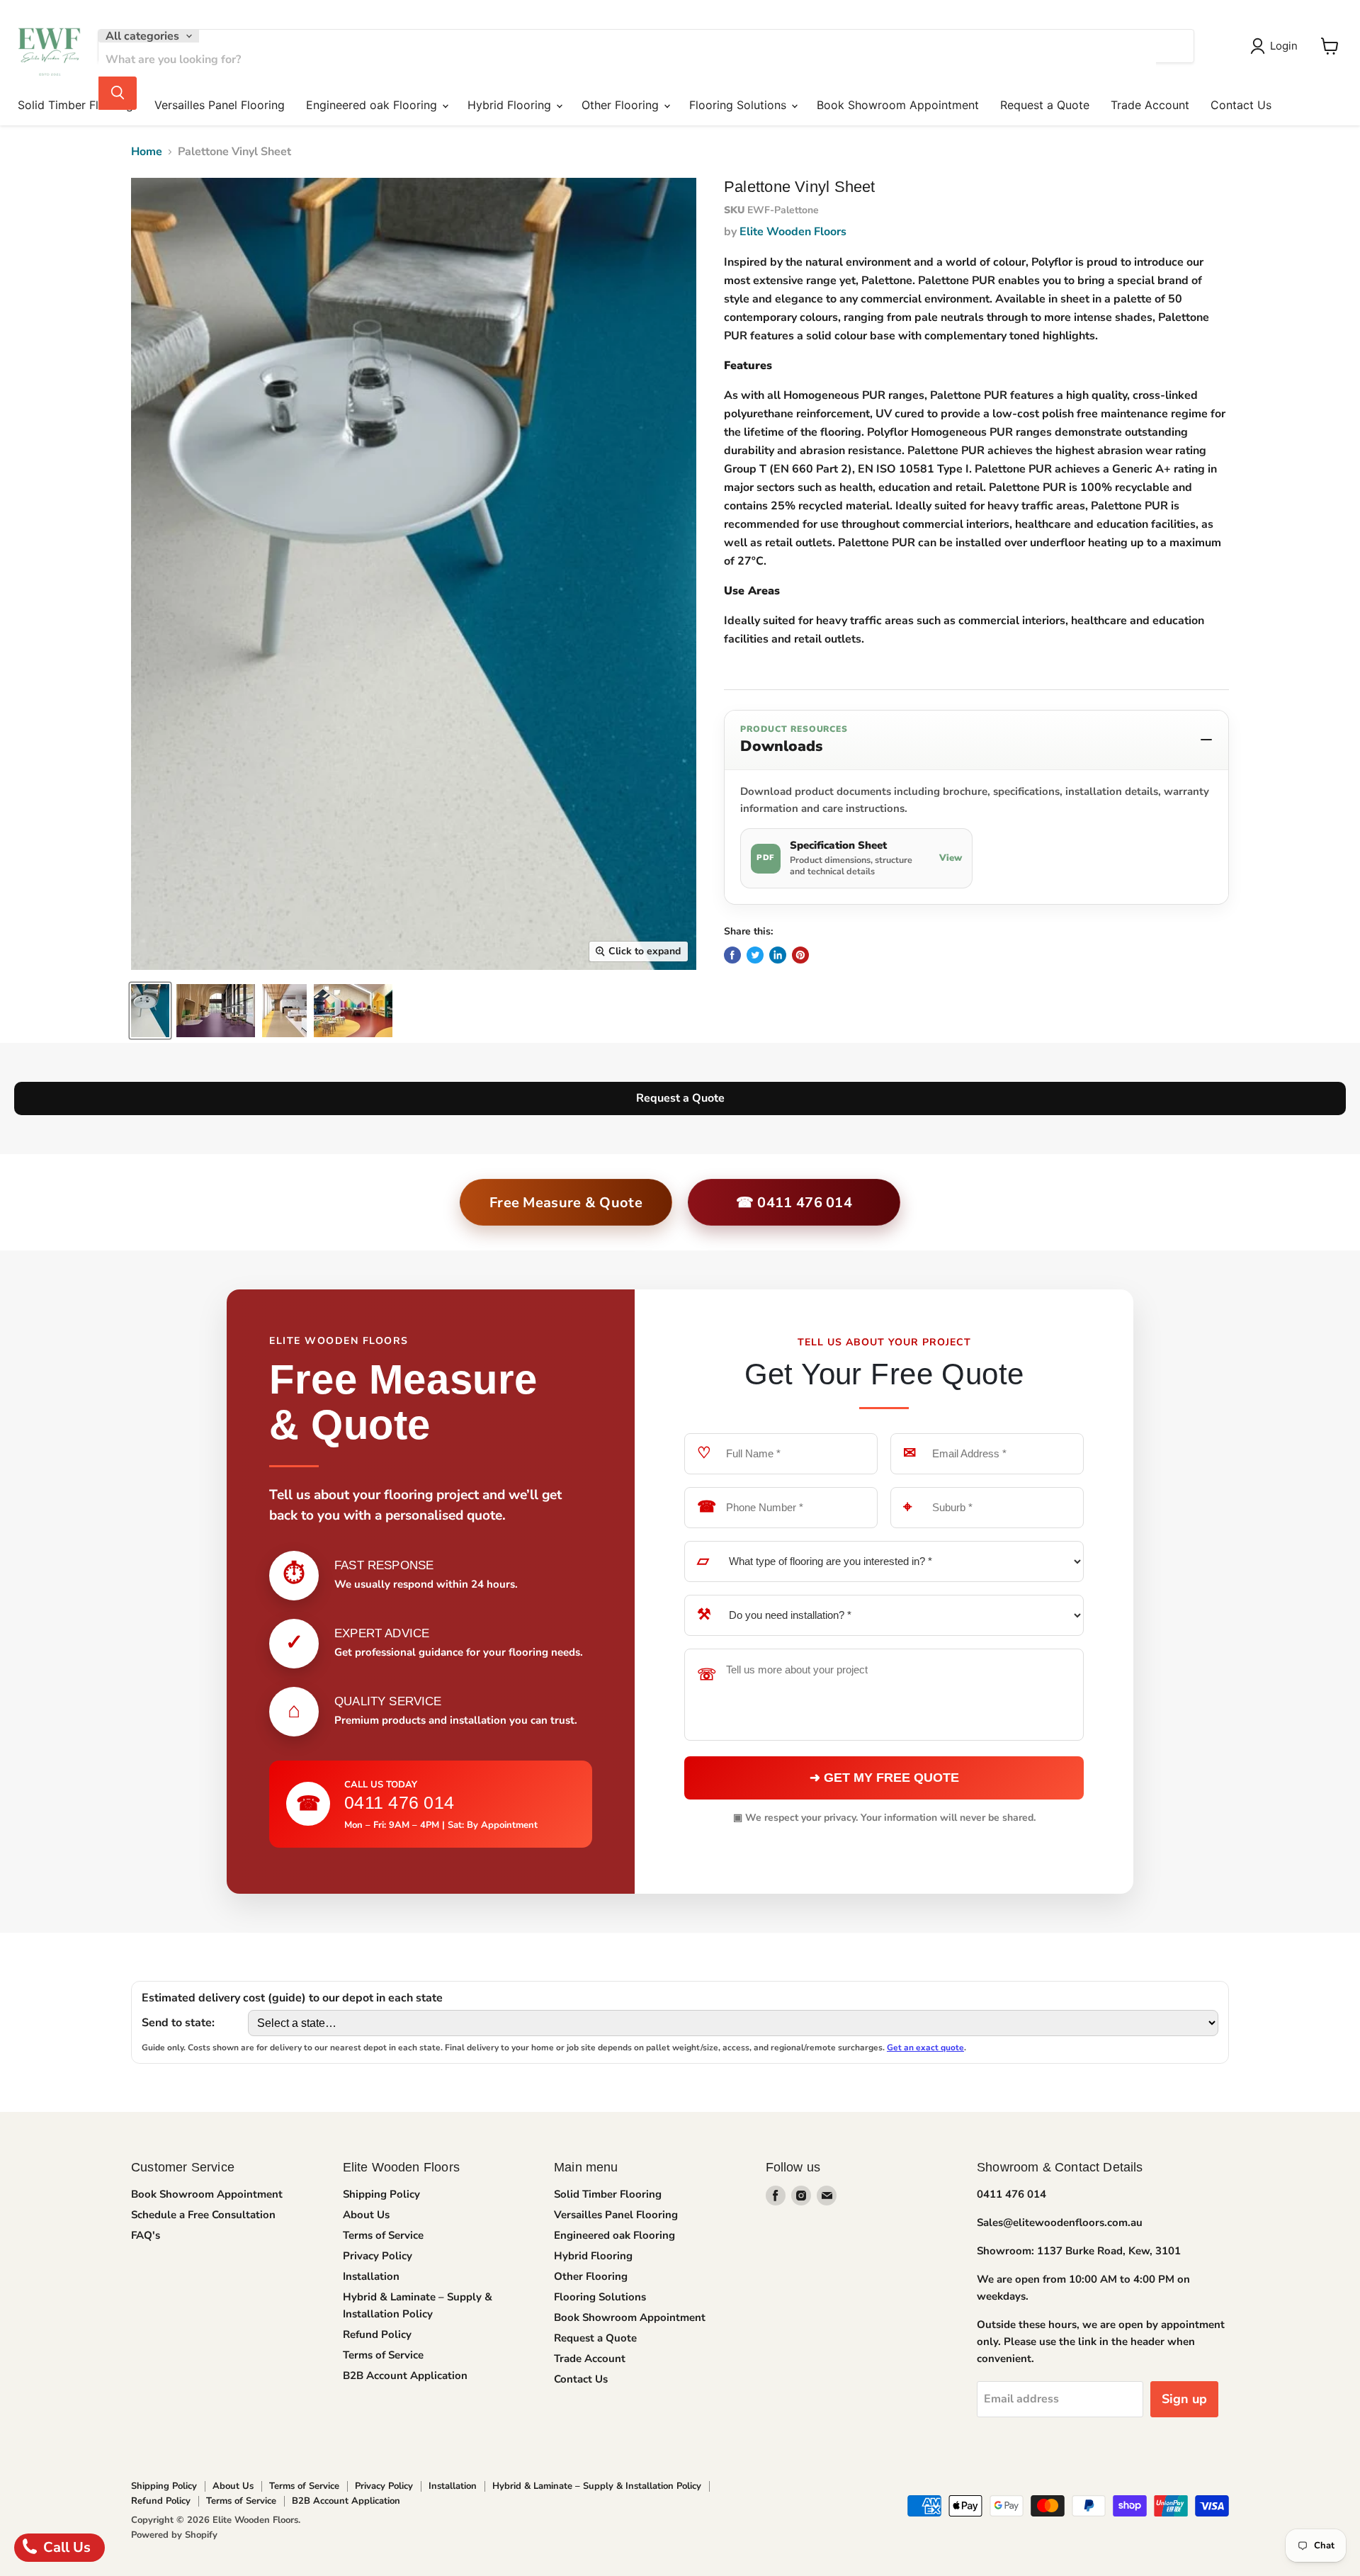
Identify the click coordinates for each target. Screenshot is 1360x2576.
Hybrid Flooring (511, 105)
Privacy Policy (378, 2256)
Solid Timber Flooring (75, 105)
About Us (366, 2215)
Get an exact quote (925, 2047)
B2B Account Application (405, 2376)
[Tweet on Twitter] (755, 955)
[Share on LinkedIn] (778, 955)
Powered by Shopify (174, 2535)
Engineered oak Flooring (373, 105)
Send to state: (178, 2023)
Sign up (1184, 2399)
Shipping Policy (381, 2194)
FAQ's (146, 2235)
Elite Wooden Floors (793, 232)
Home (147, 152)
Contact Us (1241, 105)
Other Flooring (622, 105)
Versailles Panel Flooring (220, 105)
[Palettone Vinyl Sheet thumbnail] (150, 1011)
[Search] (118, 93)
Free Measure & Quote (566, 1203)
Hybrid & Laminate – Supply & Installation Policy (597, 2486)
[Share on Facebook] (732, 955)
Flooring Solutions (739, 105)
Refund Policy (377, 2334)
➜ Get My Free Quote (884, 1778)
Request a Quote (1045, 105)
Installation (371, 2276)
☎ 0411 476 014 (794, 1203)
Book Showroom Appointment (898, 105)
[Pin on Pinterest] (800, 955)
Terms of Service (383, 2235)
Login (1284, 46)
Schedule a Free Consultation (203, 2215)
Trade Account (1150, 105)
